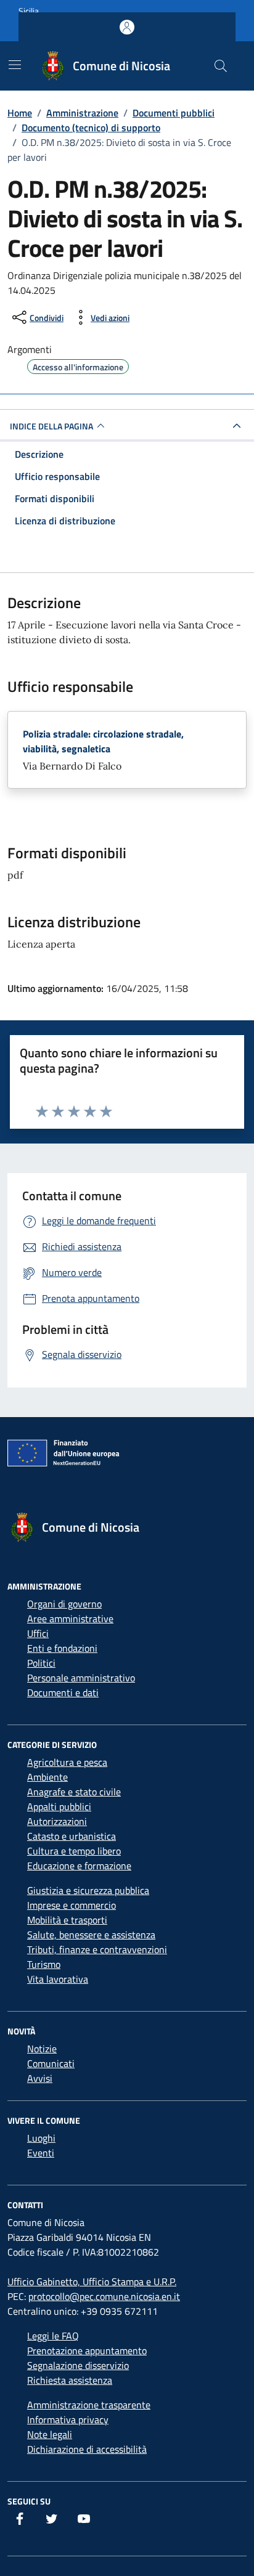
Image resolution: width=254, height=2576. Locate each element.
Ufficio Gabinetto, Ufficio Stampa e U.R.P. (92, 2281)
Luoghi (41, 2138)
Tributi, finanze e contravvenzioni (97, 1949)
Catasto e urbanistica (72, 1836)
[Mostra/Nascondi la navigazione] (15, 65)
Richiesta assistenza (70, 2380)
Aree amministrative (70, 1619)
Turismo (44, 1964)
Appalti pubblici (59, 1806)
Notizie (42, 2049)
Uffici (38, 1633)
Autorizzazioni (57, 1821)
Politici (41, 1663)
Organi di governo (64, 1604)
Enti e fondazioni (62, 1648)
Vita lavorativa (58, 1979)
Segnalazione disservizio (78, 2365)
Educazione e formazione (79, 1866)
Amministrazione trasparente (89, 2405)
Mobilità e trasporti (67, 1920)
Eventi (41, 2153)
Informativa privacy (68, 2420)
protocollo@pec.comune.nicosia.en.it (104, 2296)
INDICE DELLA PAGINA (51, 426)
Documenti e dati (63, 1692)
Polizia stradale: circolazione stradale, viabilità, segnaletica (103, 741)
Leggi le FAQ (53, 2336)
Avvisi (40, 2078)
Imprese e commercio (72, 1905)
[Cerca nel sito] (221, 66)
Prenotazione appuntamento (87, 2350)
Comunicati (51, 2063)
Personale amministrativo (81, 1678)
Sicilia (29, 11)
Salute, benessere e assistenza (91, 1935)
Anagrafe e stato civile (74, 1792)
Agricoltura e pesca (67, 1762)
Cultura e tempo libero (74, 1851)
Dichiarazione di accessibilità (87, 2449)
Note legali (50, 2434)
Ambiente (47, 1777)
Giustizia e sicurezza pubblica (88, 1890)
